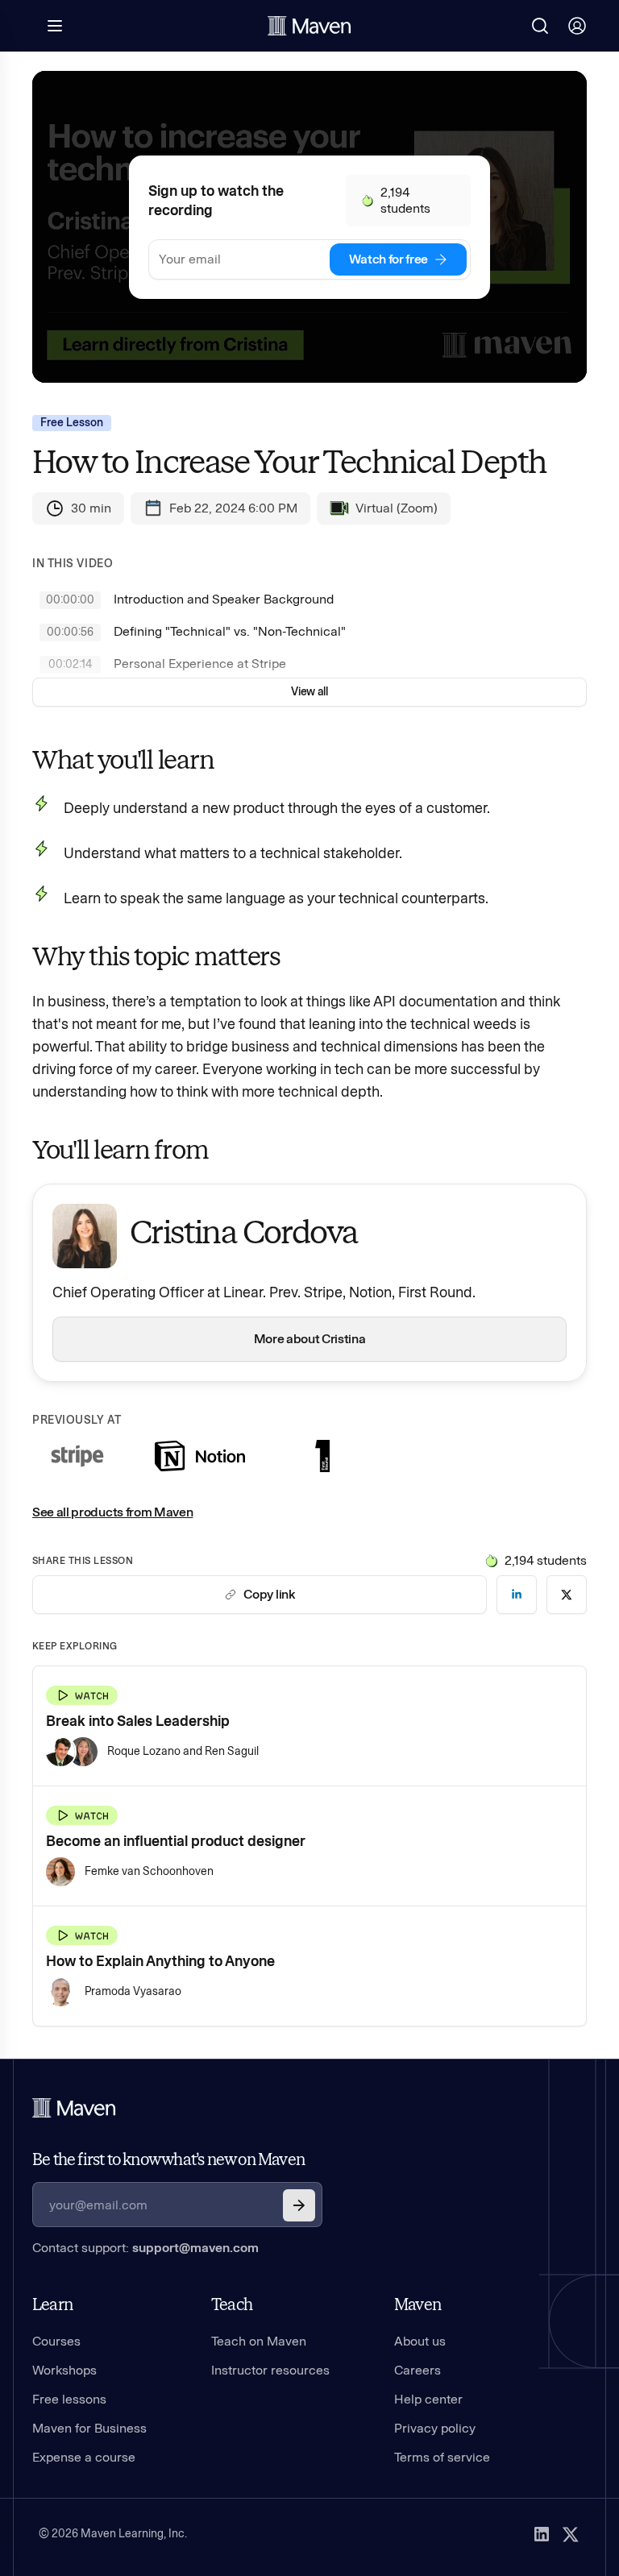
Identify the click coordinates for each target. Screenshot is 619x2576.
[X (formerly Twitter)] (571, 2534)
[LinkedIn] (542, 2534)
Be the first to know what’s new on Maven (168, 2159)
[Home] (74, 2108)
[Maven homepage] (309, 26)
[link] (517, 1595)
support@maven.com (195, 2248)
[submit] (299, 2205)
